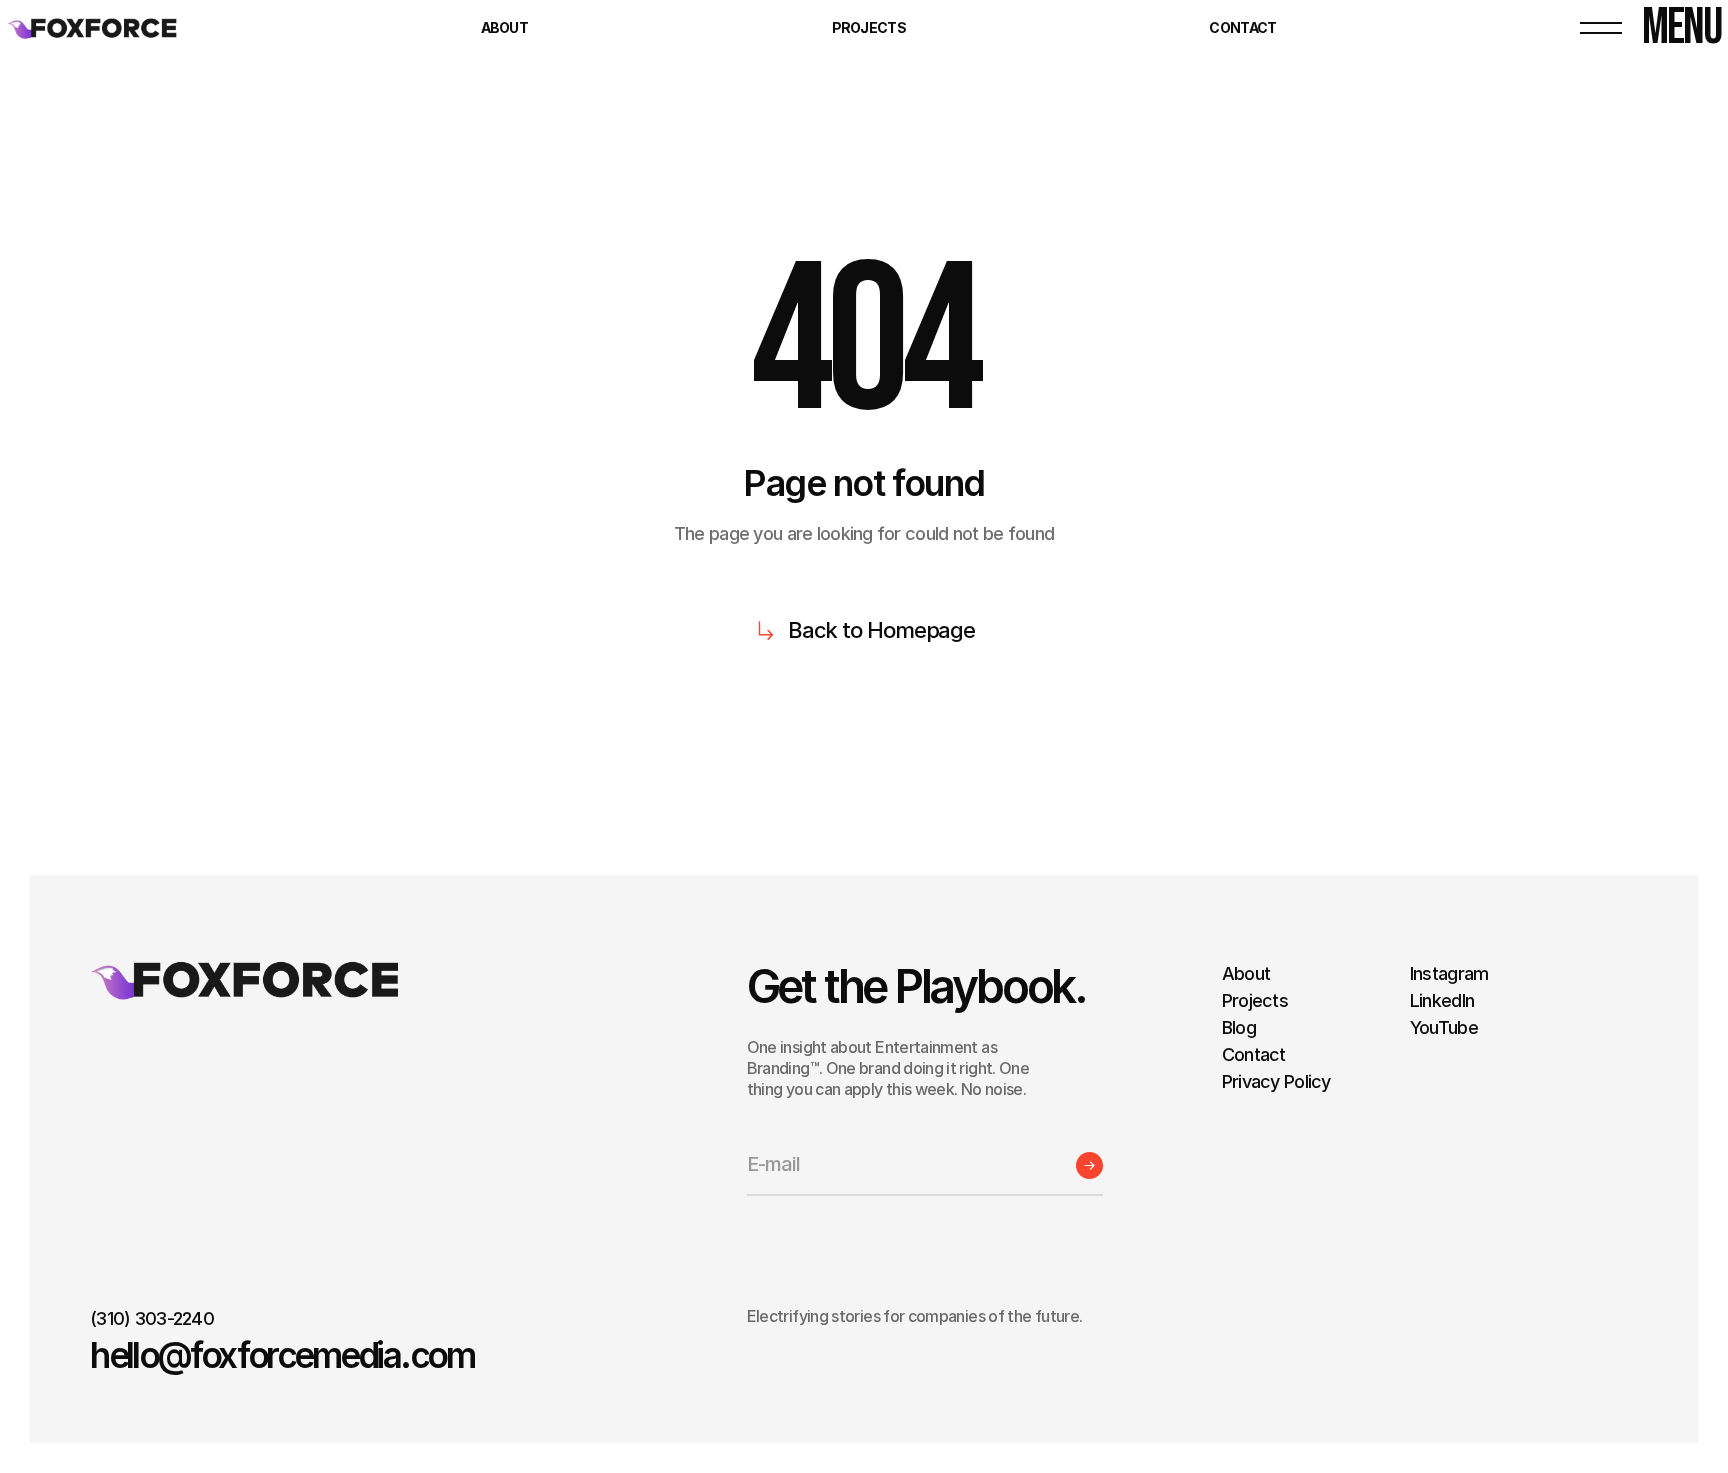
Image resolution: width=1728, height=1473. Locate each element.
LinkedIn (1442, 1000)
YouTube (1444, 1027)
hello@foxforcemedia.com (282, 1355)
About (505, 27)
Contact (1242, 27)
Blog (1239, 1027)
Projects (869, 27)
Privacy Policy (1276, 1081)
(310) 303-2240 (152, 1318)
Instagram (1449, 973)
